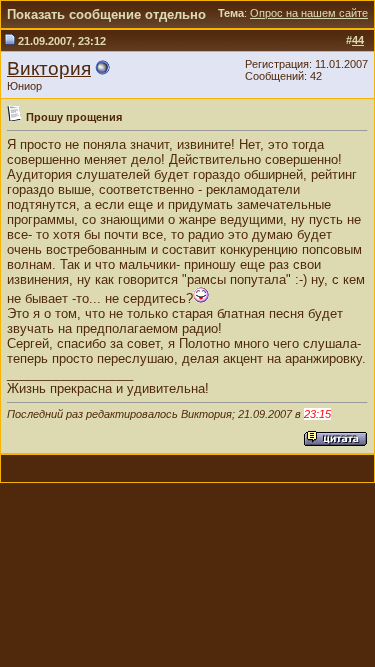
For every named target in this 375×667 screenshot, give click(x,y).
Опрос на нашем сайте (309, 13)
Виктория (49, 68)
